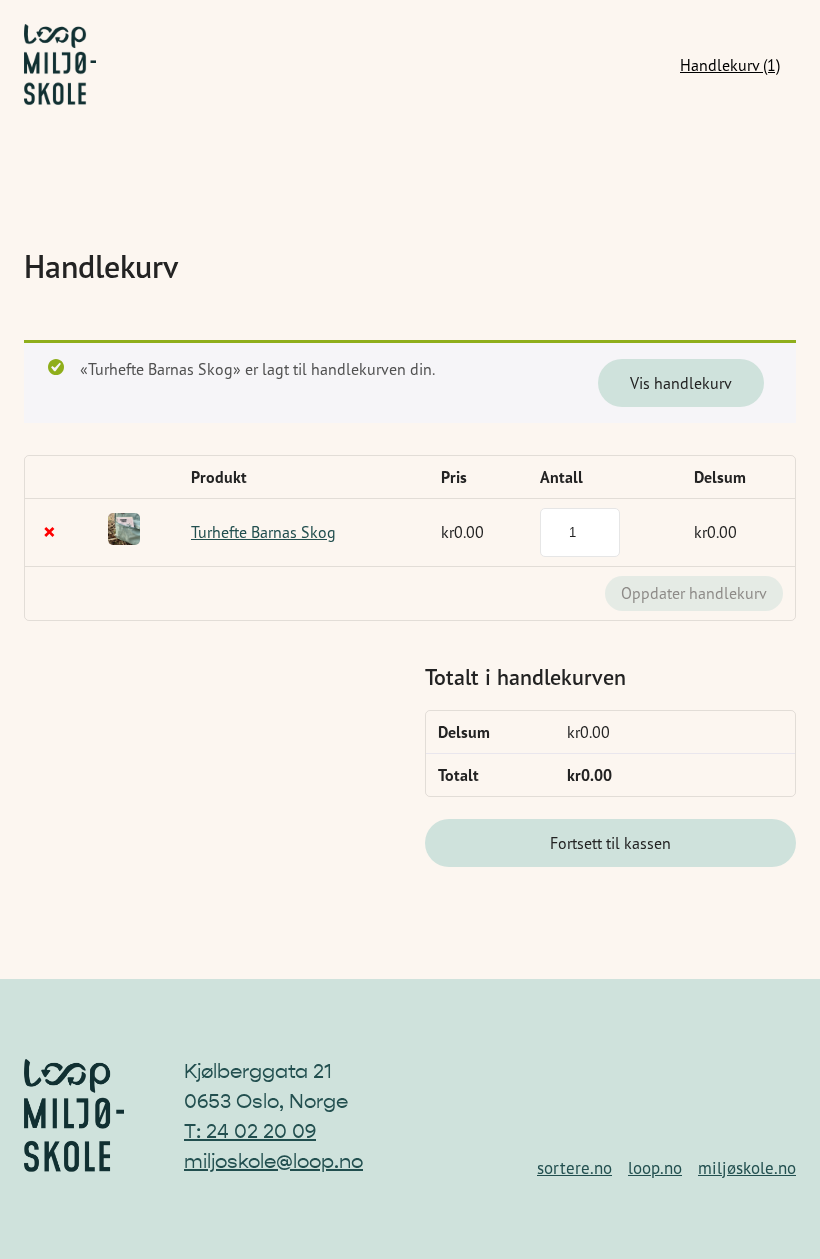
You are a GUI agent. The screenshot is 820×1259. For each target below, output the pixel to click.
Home (60, 64)
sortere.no (574, 1168)
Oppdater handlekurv (694, 593)
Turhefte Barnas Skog (263, 532)
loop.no (655, 1168)
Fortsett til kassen (610, 843)
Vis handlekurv (681, 383)
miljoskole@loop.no (273, 1161)
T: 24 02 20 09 (250, 1131)
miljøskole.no (747, 1168)
